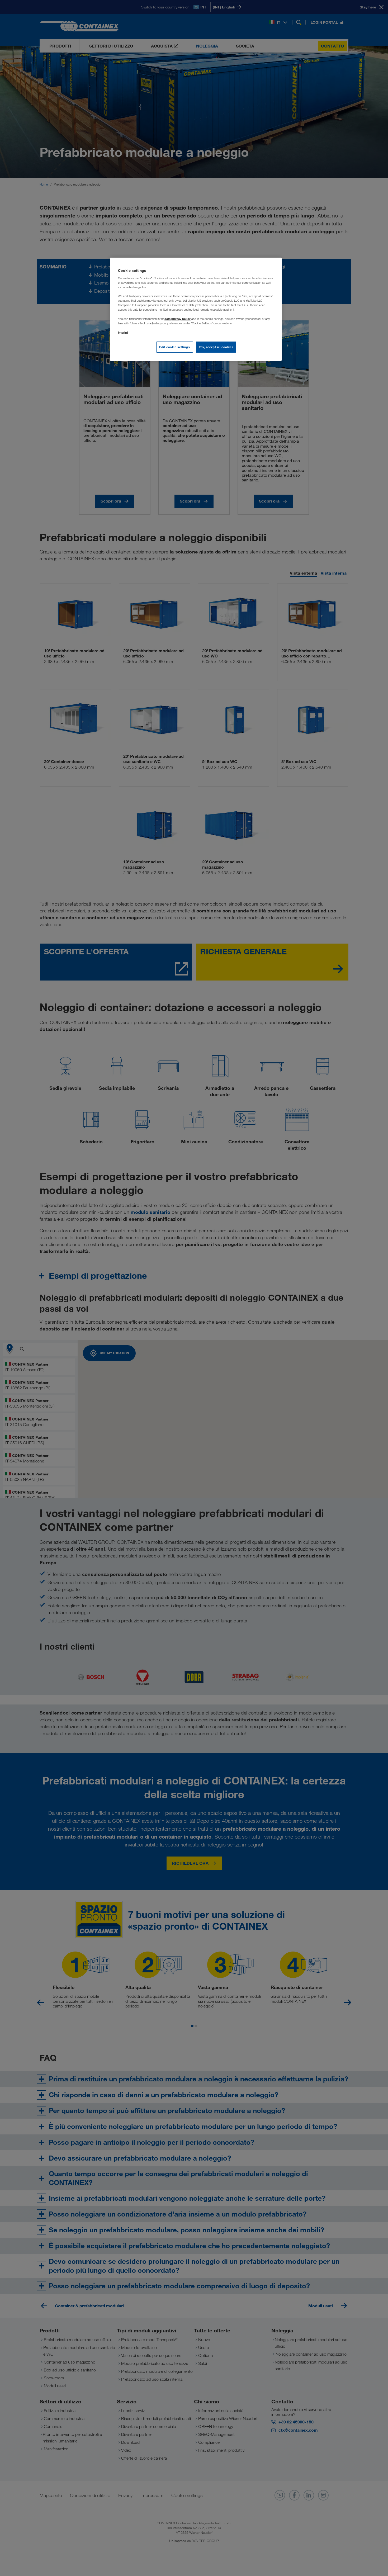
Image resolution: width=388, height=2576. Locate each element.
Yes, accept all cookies (216, 347)
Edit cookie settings (174, 347)
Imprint (123, 332)
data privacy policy (178, 319)
